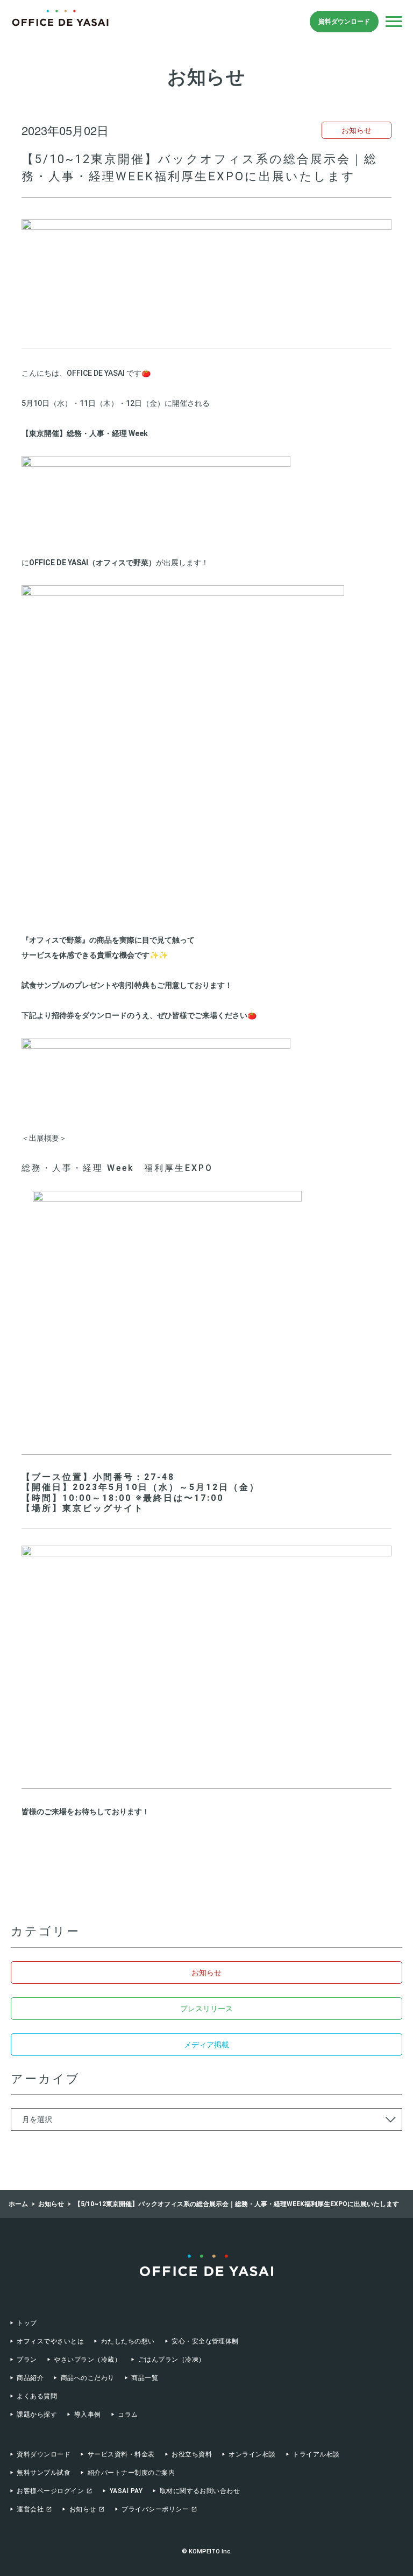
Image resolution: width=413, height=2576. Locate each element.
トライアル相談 (316, 2454)
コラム (128, 2414)
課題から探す (37, 2414)
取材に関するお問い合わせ (200, 2491)
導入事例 (87, 2414)
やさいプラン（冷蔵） (87, 2360)
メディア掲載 (206, 2045)
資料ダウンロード (344, 22)
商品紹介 (30, 2378)
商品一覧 (145, 2378)
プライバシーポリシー (155, 2509)
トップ (27, 2323)
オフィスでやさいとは (50, 2341)
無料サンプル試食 (44, 2473)
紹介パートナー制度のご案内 (131, 2473)
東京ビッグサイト (103, 1508)
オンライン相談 (252, 2454)
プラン (27, 2360)
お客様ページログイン (50, 2491)
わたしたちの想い (128, 2341)
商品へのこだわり (87, 2378)
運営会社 (30, 2509)
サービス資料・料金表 (121, 2454)
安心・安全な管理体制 (205, 2341)
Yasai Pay (126, 2491)
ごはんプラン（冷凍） (172, 2360)
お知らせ (206, 1973)
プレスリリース (206, 2009)
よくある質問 (37, 2396)
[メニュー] (394, 22)
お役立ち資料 (192, 2454)
